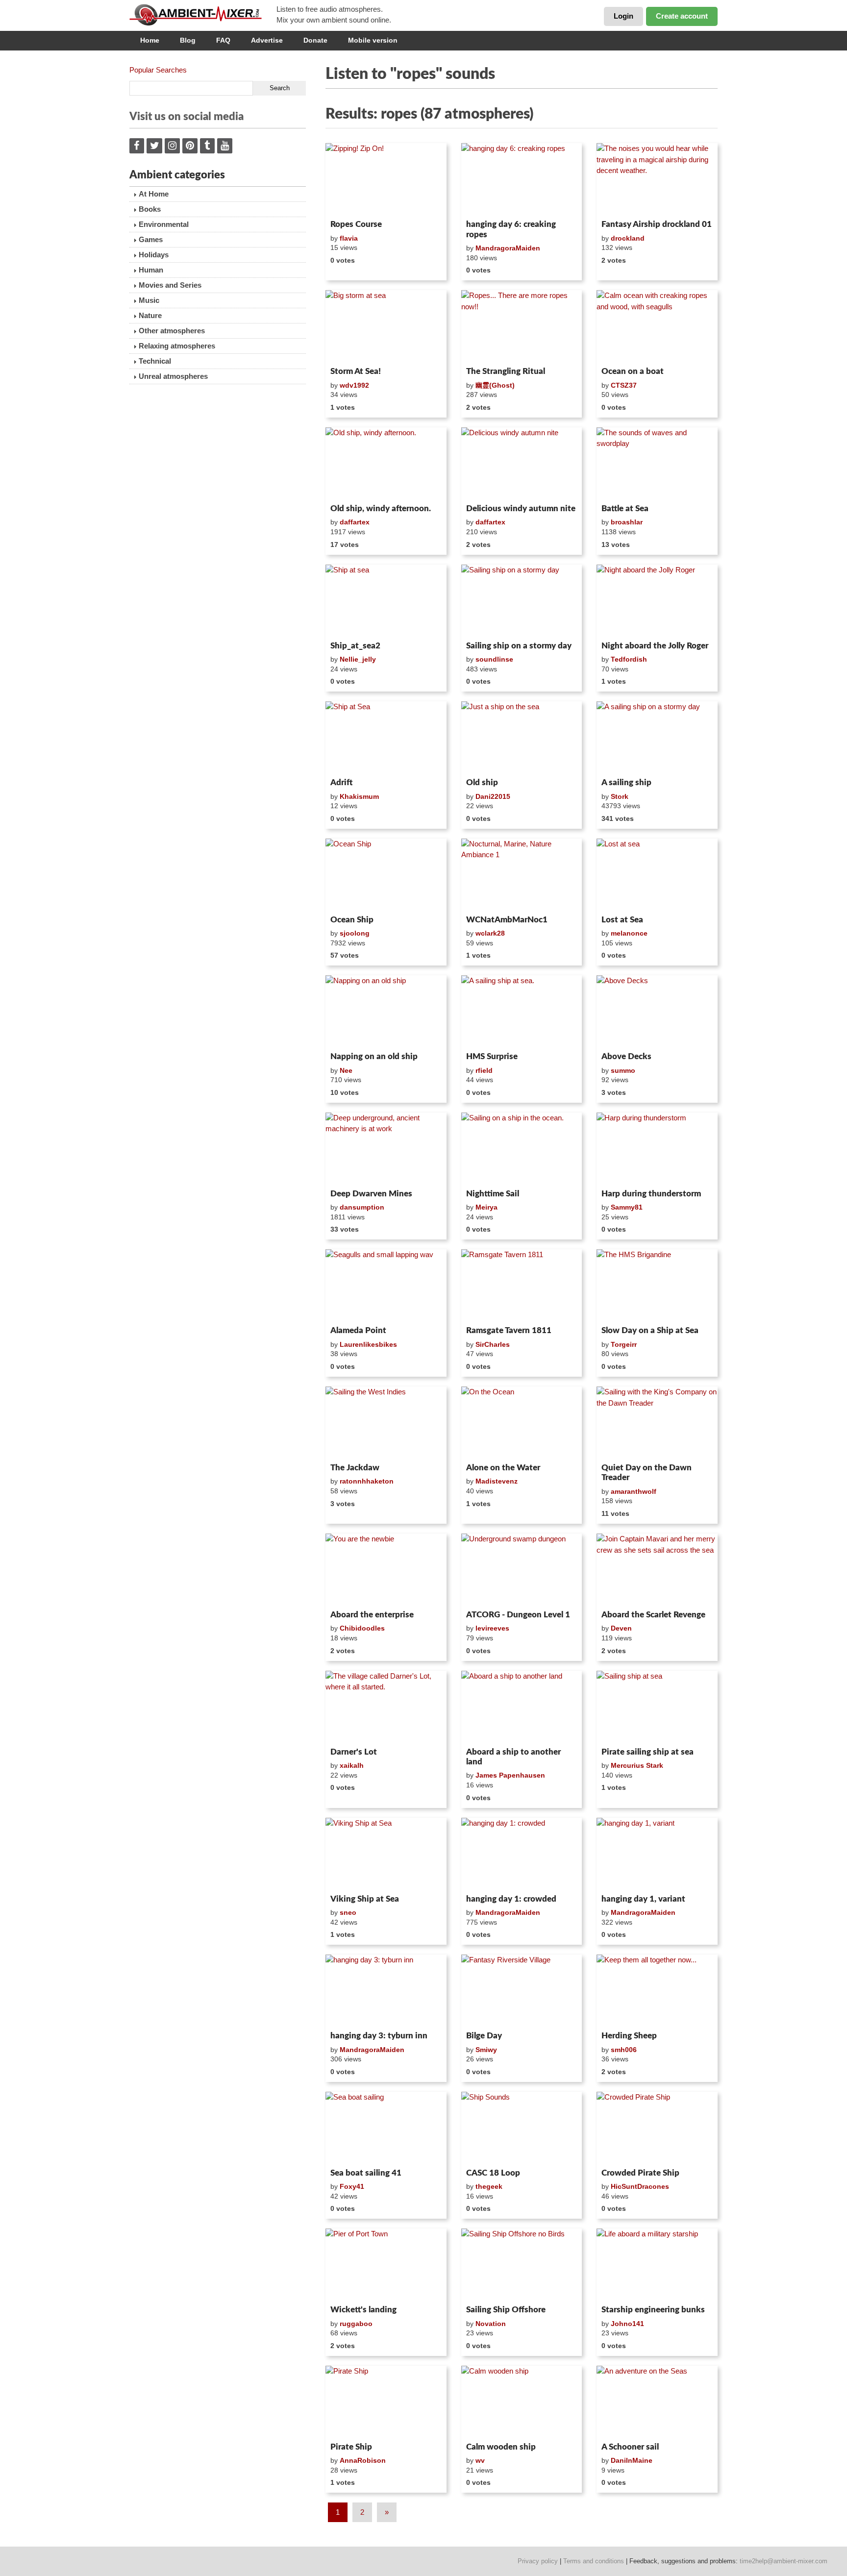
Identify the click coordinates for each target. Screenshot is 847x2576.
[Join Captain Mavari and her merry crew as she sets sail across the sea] (657, 1570)
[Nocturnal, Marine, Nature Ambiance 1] (522, 875)
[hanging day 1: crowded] (522, 1854)
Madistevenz (497, 1481)
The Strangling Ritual (506, 371)
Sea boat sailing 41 (366, 2173)
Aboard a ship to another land (513, 1757)
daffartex (355, 522)
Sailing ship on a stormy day (519, 646)
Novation (491, 2324)
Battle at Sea (625, 508)
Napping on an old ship (374, 1056)
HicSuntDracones (640, 2186)
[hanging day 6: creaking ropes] (522, 179)
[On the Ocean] (522, 1423)
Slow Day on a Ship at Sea (650, 1330)
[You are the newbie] (386, 1570)
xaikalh (352, 1765)
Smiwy (486, 2050)
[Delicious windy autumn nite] (522, 464)
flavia (349, 238)
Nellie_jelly (358, 659)
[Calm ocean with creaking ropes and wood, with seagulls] (657, 326)
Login (623, 16)
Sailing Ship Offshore (506, 2310)
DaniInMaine (632, 2460)
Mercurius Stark (637, 1765)
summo (623, 1070)
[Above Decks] (657, 1012)
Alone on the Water (503, 1468)
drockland (628, 238)
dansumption (362, 1207)
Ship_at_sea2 (355, 646)
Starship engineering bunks (653, 2310)
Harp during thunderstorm (651, 1194)
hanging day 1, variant (643, 1899)
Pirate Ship (351, 2447)
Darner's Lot (354, 1752)
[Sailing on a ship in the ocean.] (522, 1149)
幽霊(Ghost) (495, 385)
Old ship (482, 782)
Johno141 (627, 2324)
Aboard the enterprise (372, 1615)
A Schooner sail (630, 2447)
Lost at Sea (622, 920)
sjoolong (355, 933)
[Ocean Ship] (386, 875)
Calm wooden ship (501, 2447)
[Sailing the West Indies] (386, 1423)
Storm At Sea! (356, 371)
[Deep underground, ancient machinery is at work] (386, 1149)
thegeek (489, 2186)
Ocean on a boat (633, 371)
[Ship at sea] (386, 601)
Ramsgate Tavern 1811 (509, 1330)
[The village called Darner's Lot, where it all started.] (386, 1707)
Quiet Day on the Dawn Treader (647, 1473)
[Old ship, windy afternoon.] (386, 464)
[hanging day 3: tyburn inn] (386, 1991)
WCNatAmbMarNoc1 (507, 920)
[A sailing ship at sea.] (522, 1012)
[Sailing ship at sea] (657, 1707)
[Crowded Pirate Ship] (657, 2128)
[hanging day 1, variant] (657, 1854)
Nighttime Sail (493, 1194)
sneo (348, 1912)
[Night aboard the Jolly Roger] (657, 601)
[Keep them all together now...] (657, 1991)
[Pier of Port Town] (386, 2265)
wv (480, 2460)
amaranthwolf (634, 1491)
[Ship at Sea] (386, 738)
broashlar (627, 522)
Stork (620, 796)
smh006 (624, 2050)
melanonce (629, 933)
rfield (484, 1070)
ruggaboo (356, 2324)
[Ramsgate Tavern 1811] (522, 1286)
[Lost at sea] (657, 875)
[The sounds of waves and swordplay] (657, 464)
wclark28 (490, 933)
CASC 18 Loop (493, 2173)
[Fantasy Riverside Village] (522, 1991)
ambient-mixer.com (203, 15)
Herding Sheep (629, 2036)
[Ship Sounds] (522, 2128)
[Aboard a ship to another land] (522, 1707)
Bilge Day (484, 2036)
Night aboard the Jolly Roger (655, 646)
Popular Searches (158, 70)
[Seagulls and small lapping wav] (386, 1286)
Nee (346, 1070)
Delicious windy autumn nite (521, 508)
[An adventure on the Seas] (657, 2402)
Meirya (486, 1207)
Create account (682, 16)
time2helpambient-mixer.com (784, 2561)
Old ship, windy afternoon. (381, 508)
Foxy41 (352, 2186)
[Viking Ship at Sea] (386, 1854)
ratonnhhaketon (367, 1481)
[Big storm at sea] (386, 326)
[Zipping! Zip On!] (386, 179)
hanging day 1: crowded (511, 1899)
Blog (188, 40)
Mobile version (373, 40)
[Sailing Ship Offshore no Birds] (522, 2265)
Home (150, 40)
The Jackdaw (355, 1468)
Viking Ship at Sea (365, 1899)
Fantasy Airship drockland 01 (657, 224)
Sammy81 (627, 1207)
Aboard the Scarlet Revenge (653, 1615)
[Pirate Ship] (386, 2402)
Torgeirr (624, 1344)
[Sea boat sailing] (386, 2128)
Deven (621, 1628)
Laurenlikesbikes (368, 1344)
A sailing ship (626, 782)
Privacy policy (538, 2561)
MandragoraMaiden (508, 248)
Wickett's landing (363, 2310)
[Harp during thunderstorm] (657, 1149)
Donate (315, 40)
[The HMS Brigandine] (657, 1286)
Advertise (267, 40)
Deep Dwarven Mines (371, 1194)
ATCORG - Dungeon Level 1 (518, 1615)
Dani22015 (493, 796)
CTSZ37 (624, 385)
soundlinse (494, 659)
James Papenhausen (510, 1775)
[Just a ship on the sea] (522, 738)
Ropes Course (356, 224)
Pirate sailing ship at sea (648, 1752)
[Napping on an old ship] (386, 1012)
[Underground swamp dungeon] (522, 1570)
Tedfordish (629, 659)
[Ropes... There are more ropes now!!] (522, 326)
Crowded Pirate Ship (640, 2173)
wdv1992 (354, 385)
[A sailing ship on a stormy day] (657, 738)
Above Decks (626, 1056)
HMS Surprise (492, 1056)
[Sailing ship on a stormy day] (522, 601)
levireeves (492, 1628)
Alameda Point (358, 1330)
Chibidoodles (362, 1628)
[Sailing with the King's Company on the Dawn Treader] (657, 1423)
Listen (349, 203)
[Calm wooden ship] (522, 2402)
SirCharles (493, 1344)
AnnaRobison (363, 2460)
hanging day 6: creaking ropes (511, 229)
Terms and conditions (594, 2561)
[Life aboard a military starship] (657, 2265)
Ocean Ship (352, 920)
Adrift (341, 782)
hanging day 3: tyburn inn (379, 2036)
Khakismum (359, 796)
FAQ (223, 40)
